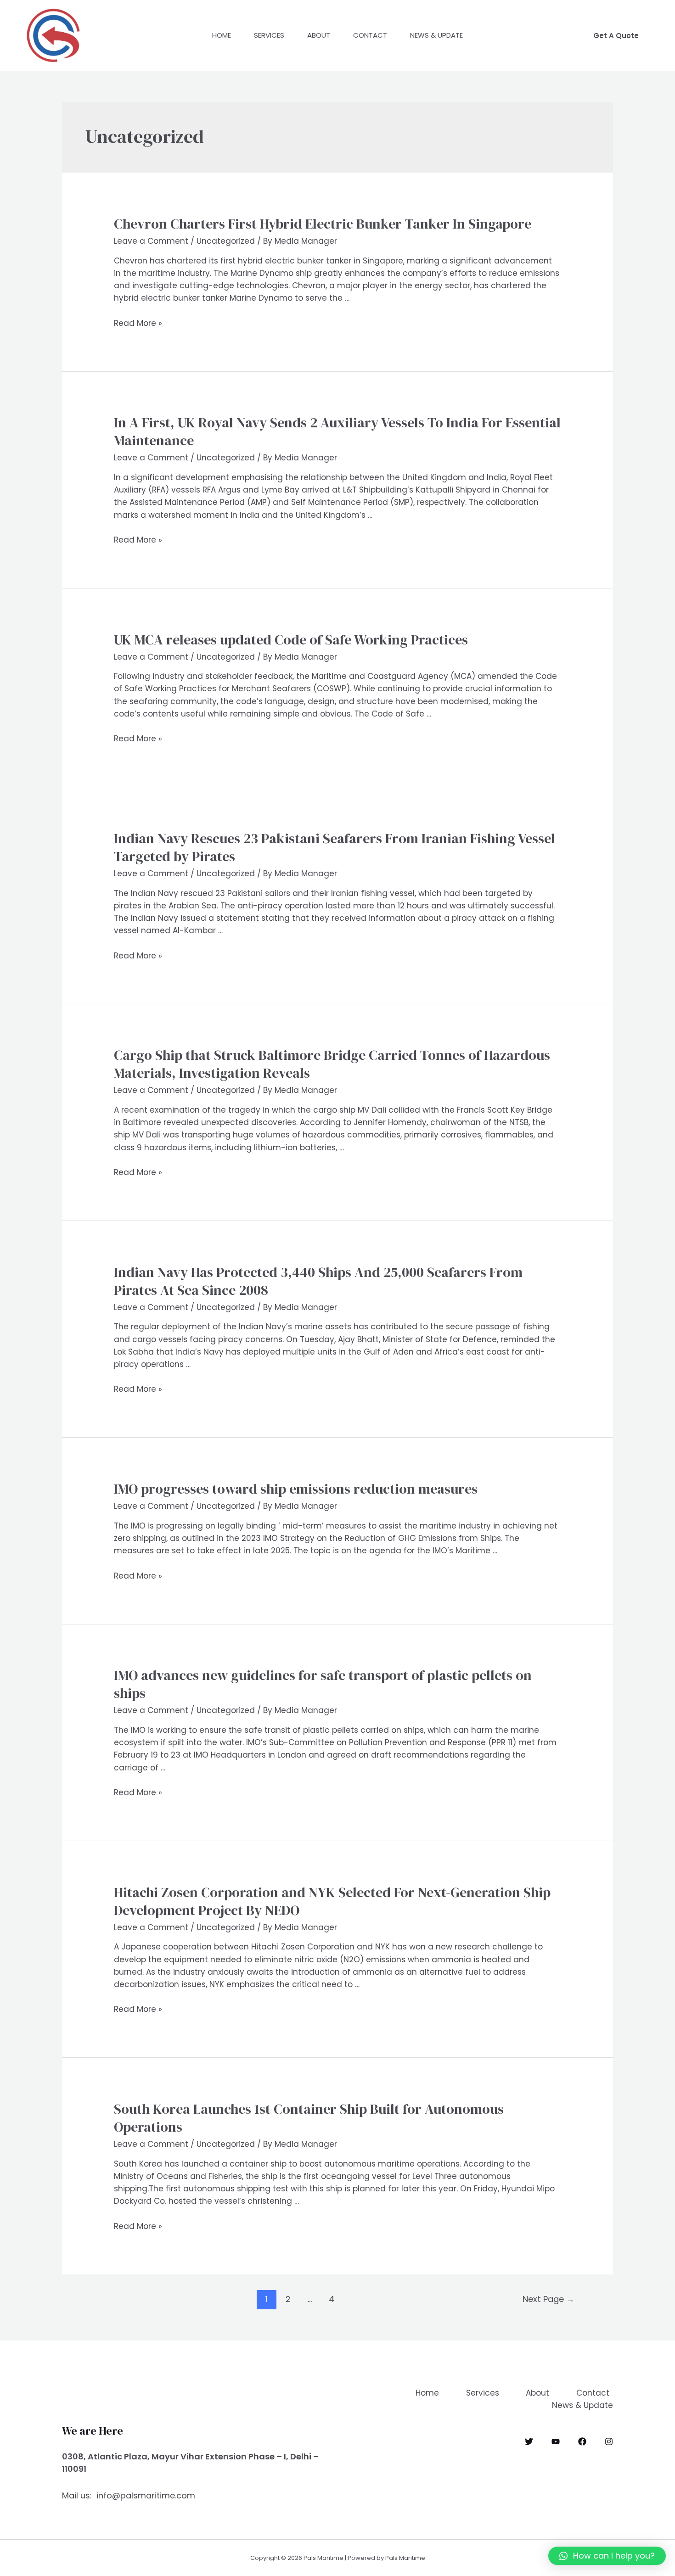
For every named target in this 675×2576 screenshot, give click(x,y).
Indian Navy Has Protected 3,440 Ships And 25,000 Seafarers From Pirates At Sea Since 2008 (318, 1281)
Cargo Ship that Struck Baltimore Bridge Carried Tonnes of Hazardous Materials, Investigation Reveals (332, 1064)
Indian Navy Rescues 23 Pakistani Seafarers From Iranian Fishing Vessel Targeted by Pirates (335, 847)
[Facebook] (582, 2442)
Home (222, 35)
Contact (370, 35)
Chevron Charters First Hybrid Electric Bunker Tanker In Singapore (323, 224)
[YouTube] (556, 2442)
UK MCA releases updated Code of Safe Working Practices (291, 640)
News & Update (436, 35)
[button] (607, 2556)
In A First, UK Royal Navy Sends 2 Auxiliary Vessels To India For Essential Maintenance (337, 431)
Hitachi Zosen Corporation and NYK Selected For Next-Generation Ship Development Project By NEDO (332, 1901)
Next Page (548, 2299)
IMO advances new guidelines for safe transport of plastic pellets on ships (323, 1684)
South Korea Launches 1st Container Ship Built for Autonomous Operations (309, 2118)
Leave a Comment (151, 241)
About (319, 35)
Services (269, 35)
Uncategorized (226, 241)
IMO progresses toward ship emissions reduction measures (296, 1489)
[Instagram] (609, 2442)
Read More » (138, 323)
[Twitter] (529, 2442)
